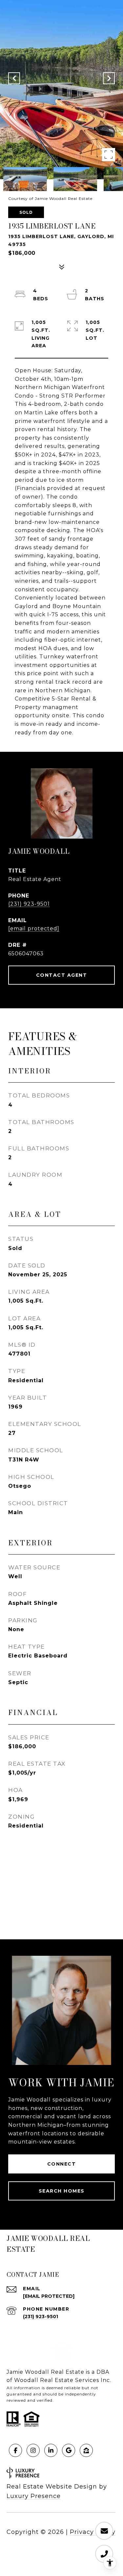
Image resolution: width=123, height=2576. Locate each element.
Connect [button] (62, 2164)
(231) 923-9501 (29, 904)
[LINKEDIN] (51, 2450)
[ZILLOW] (86, 2450)
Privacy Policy (93, 2532)
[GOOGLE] (69, 2450)
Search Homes (62, 2191)
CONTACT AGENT (62, 975)
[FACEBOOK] (15, 2450)
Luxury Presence (34, 2496)
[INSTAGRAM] (33, 2450)
